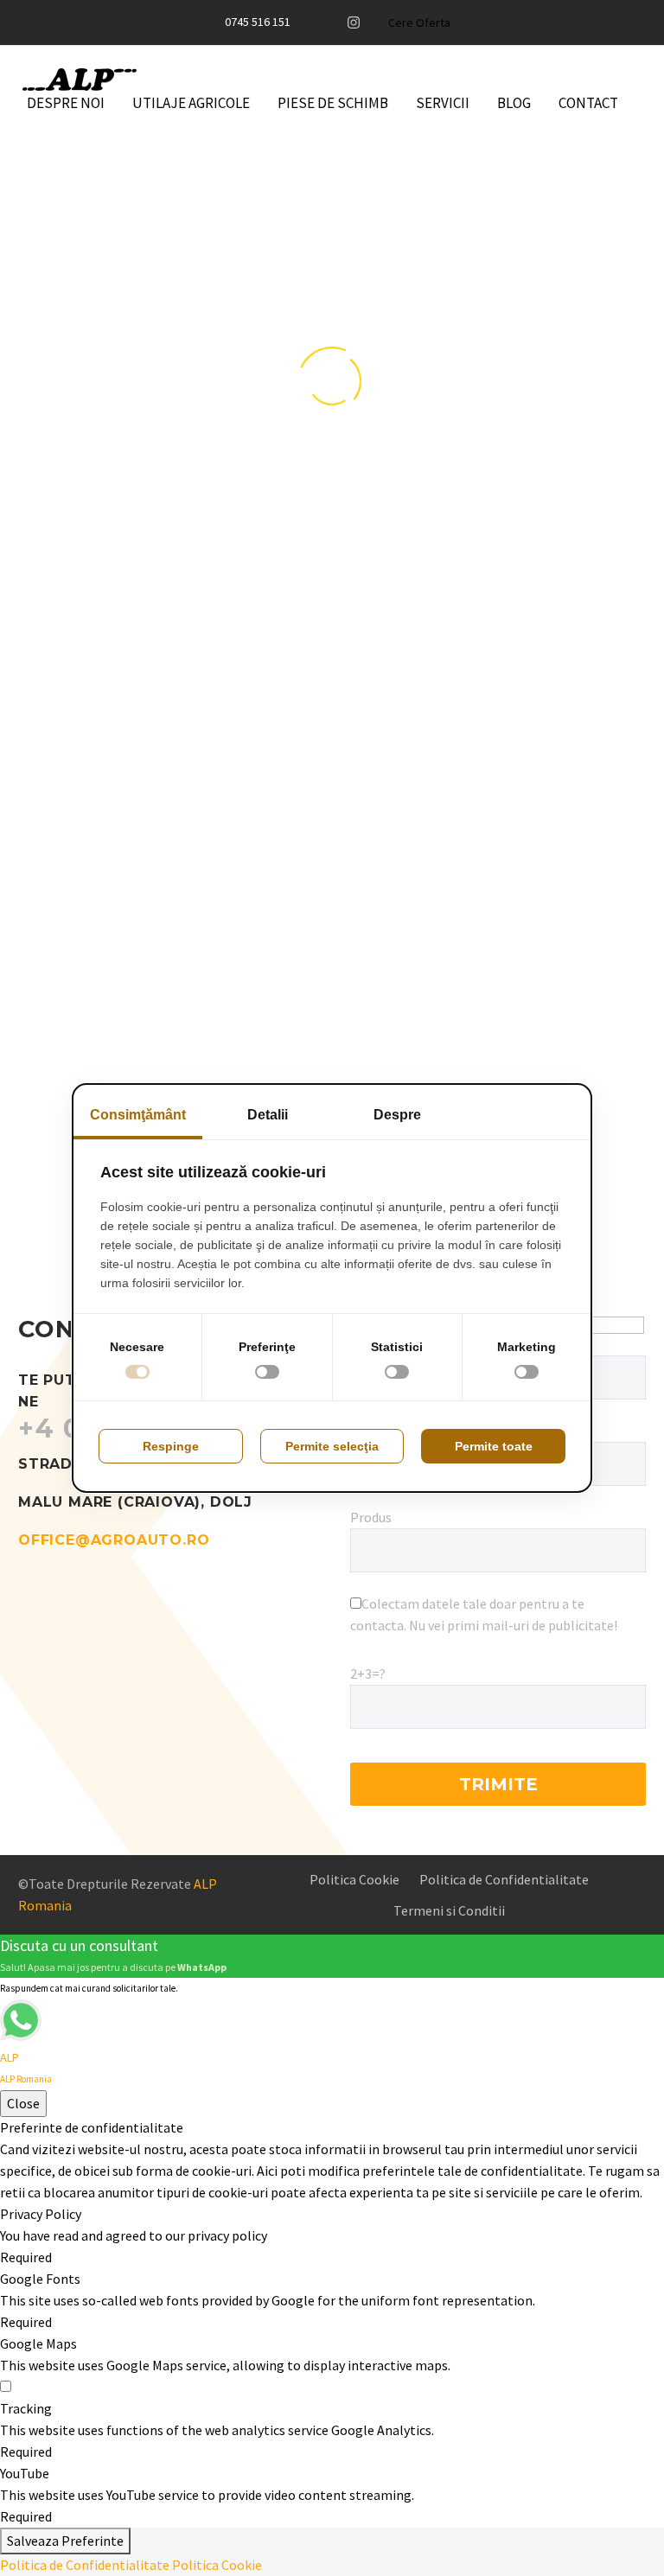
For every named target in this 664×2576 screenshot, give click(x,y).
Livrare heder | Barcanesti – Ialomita (329, 850)
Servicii (443, 103)
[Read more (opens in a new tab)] (255, 23)
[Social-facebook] (326, 22)
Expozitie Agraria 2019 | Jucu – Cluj (128, 1061)
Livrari (270, 719)
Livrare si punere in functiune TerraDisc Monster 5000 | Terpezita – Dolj (524, 618)
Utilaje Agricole (191, 103)
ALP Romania (157, 551)
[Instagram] (354, 22)
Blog (514, 103)
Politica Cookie (217, 2565)
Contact (588, 103)
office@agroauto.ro (114, 1540)
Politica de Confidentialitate (85, 2565)
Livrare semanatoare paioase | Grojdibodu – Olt (524, 876)
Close (23, 2103)
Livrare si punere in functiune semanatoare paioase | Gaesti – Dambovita (326, 618)
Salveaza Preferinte (65, 2541)
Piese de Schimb (333, 103)
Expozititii (86, 813)
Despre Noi (66, 103)
